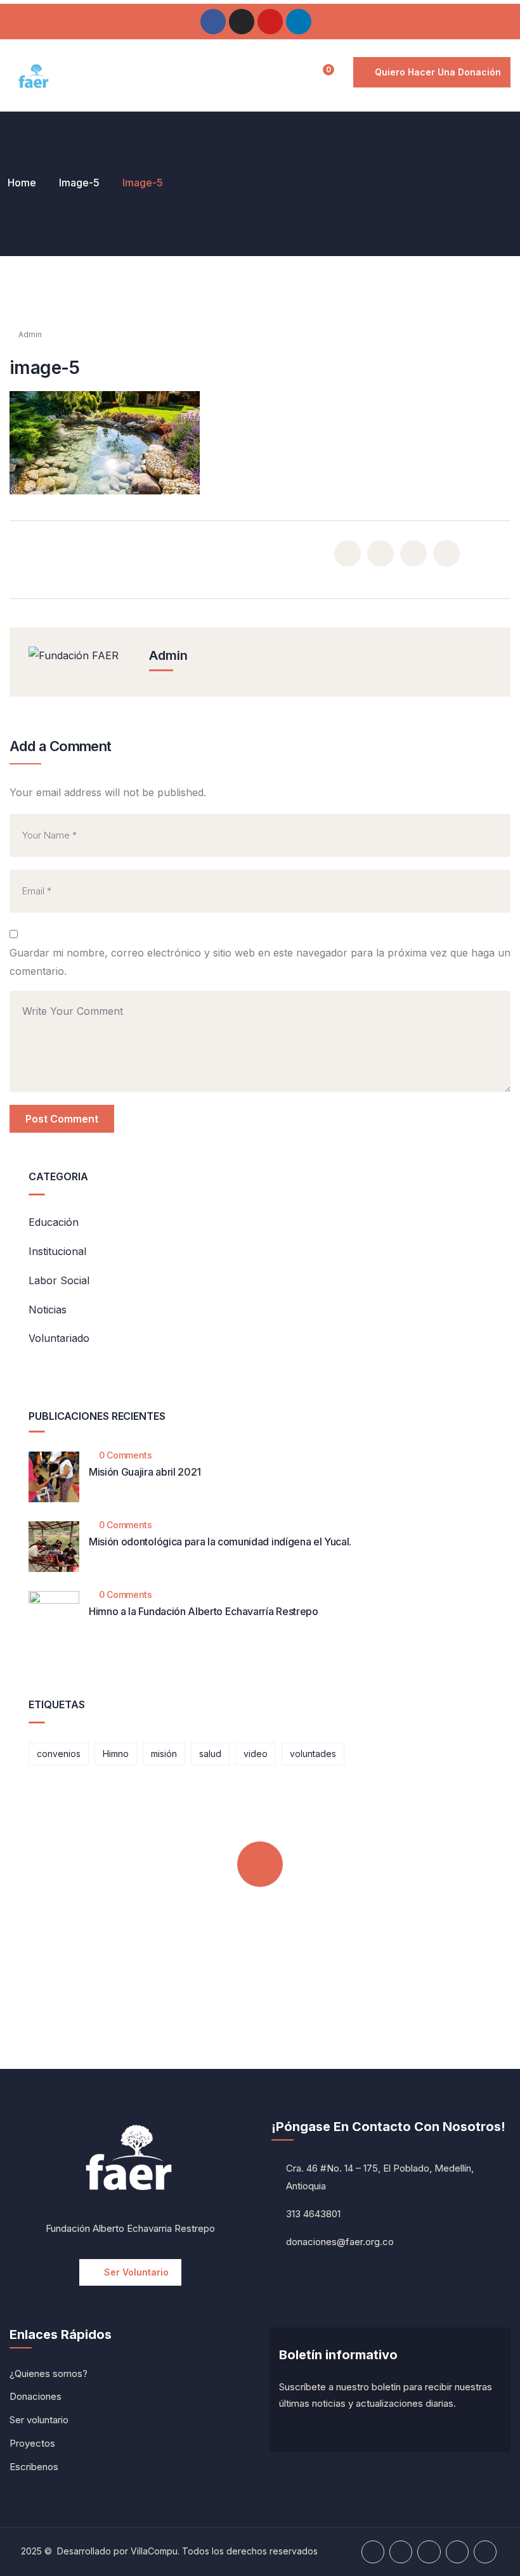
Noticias (48, 1310)
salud (210, 1754)
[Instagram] (242, 22)
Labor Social (59, 1280)
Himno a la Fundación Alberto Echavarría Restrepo (204, 1611)
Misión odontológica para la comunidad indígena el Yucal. (220, 1542)
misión (164, 1754)
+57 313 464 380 (258, 1979)
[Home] (34, 77)
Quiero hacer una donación (438, 72)
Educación (54, 1222)
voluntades (313, 1754)
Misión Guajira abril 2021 (145, 1472)
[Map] (485, 2552)
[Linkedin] (299, 22)
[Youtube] (270, 22)
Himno (116, 1754)
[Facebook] (213, 22)
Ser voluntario (136, 2272)
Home (22, 183)
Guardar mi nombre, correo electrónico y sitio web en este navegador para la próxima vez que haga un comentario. (260, 962)
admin (30, 334)
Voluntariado (59, 1338)
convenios (59, 1754)
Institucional (57, 1251)
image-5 (79, 183)
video (256, 1754)
